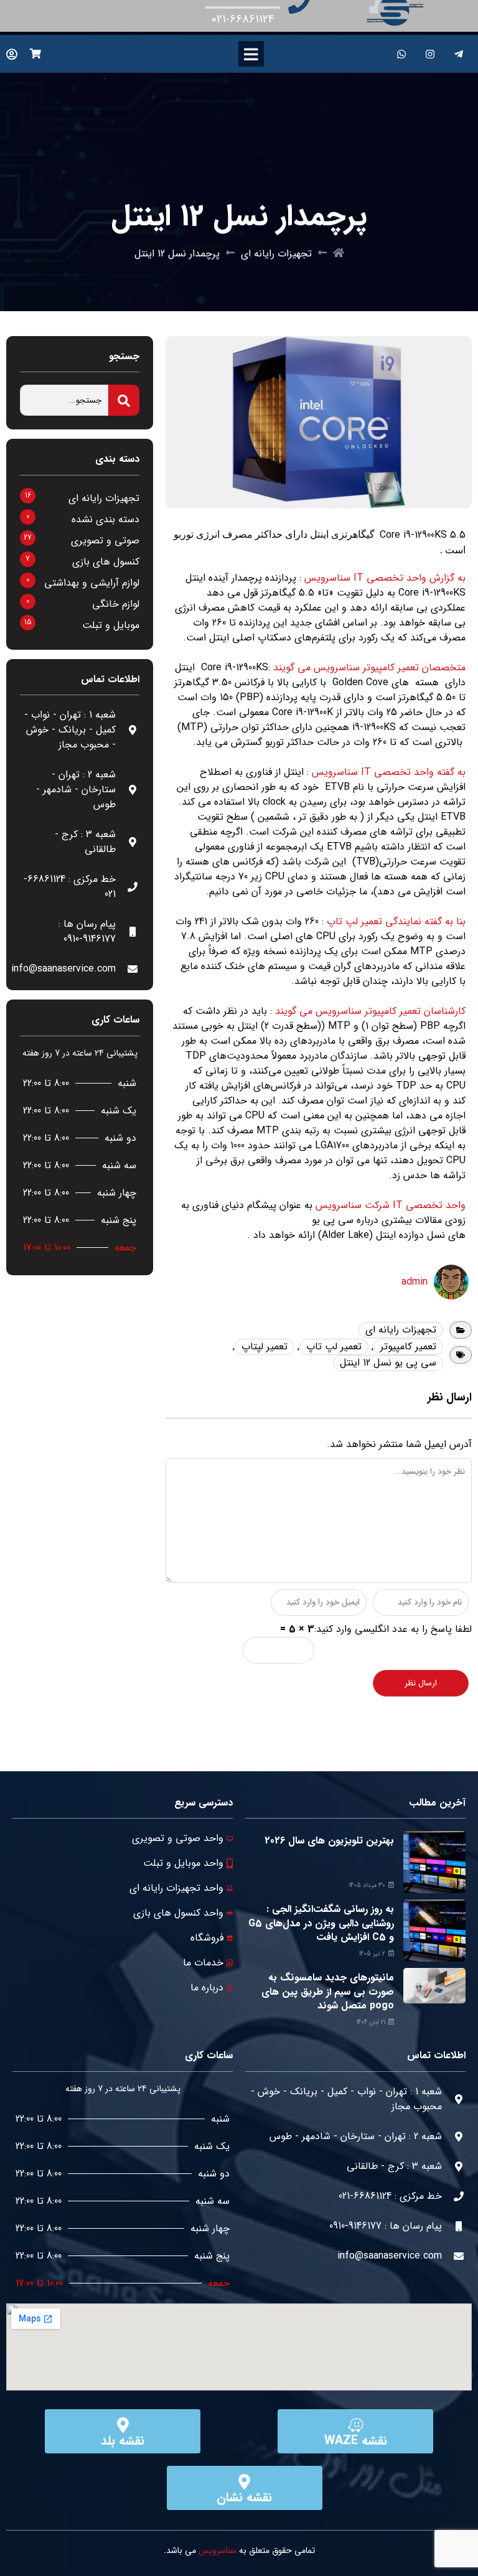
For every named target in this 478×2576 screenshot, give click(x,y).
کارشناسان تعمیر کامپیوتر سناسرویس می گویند (370, 1011)
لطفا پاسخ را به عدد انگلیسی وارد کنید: (393, 1629)
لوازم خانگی (116, 604)
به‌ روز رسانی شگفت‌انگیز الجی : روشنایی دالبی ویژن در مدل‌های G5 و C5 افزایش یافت (321, 1923)
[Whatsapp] (402, 54)
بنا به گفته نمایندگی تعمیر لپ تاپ (396, 921)
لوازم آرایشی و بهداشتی (92, 583)
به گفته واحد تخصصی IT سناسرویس (389, 772)
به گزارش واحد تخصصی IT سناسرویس (385, 578)
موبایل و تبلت (111, 625)
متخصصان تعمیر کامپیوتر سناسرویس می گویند (369, 667)
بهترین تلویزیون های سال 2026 (329, 1841)
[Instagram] (430, 54)
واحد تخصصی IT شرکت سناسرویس (391, 1205)
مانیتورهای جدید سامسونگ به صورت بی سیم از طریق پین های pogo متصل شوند (328, 1992)
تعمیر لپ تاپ (334, 1347)
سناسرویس (218, 2550)
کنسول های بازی (106, 562)
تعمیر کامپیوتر (408, 1347)
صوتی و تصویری (105, 541)
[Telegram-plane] (459, 54)
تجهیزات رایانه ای (276, 254)
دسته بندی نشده (105, 519)
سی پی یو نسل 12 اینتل (388, 1363)
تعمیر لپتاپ (265, 1347)
